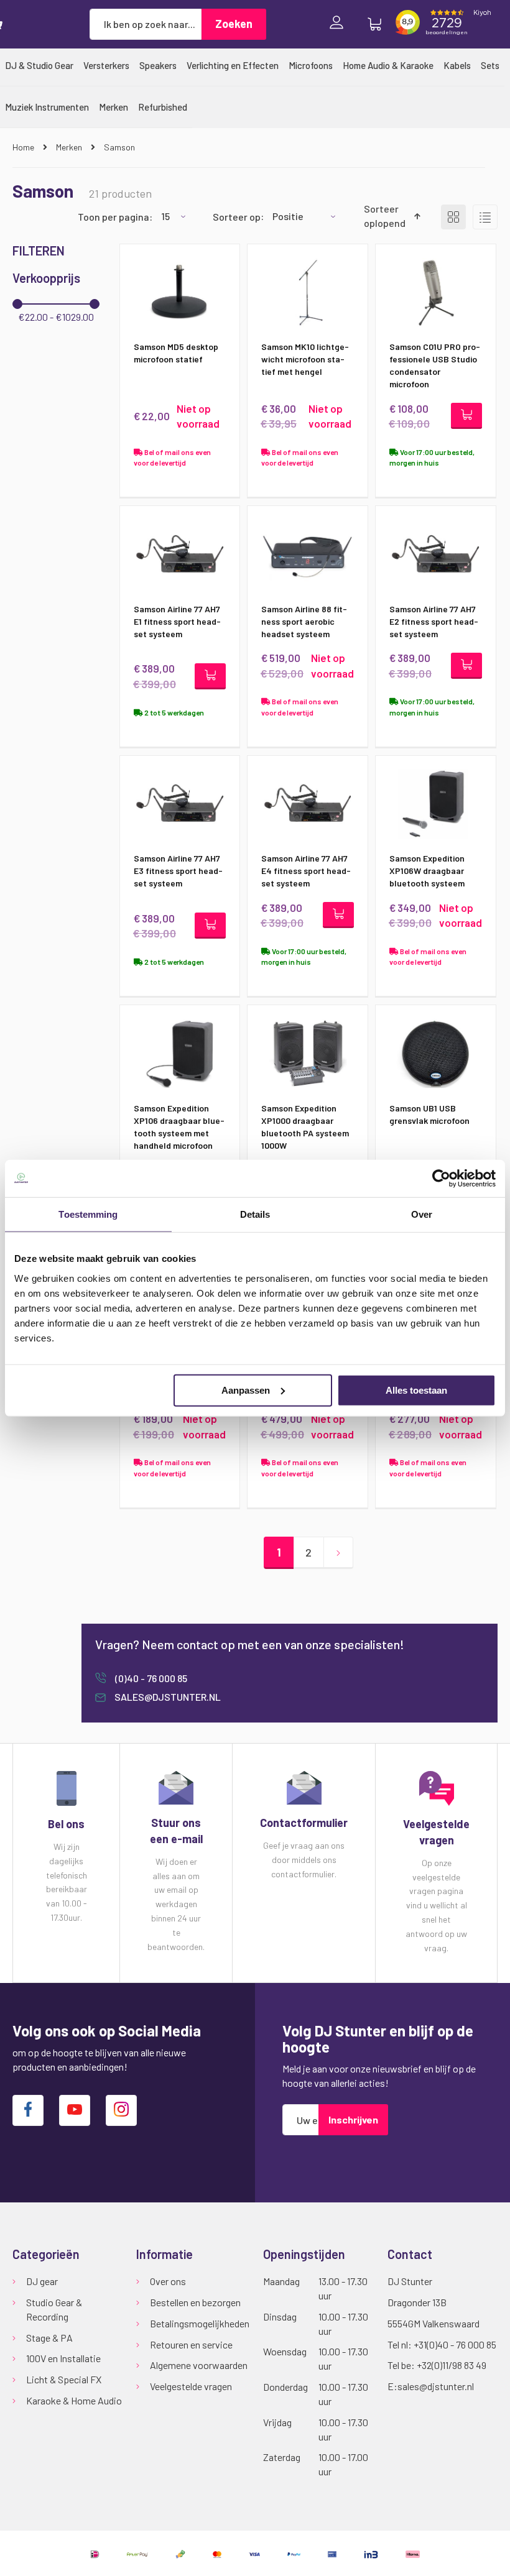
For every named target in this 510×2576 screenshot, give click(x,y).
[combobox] (146, 24)
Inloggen (340, 24)
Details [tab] (255, 1214)
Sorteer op (237, 216)
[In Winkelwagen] (466, 416)
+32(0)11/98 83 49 (452, 2365)
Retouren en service (191, 2344)
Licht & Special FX (64, 2379)
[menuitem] (39, 65)
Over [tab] (422, 1214)
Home (24, 147)
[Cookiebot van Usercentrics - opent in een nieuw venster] (441, 1179)
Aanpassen (246, 1390)
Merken (70, 147)
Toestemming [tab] (88, 1214)
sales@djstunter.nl (167, 1697)
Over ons (168, 2281)
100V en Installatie (63, 2358)
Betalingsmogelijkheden (200, 2323)
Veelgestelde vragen (191, 2386)
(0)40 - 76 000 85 (150, 1678)
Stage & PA (49, 2338)
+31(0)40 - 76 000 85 (455, 2344)
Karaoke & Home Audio (74, 2400)
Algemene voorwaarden (199, 2365)
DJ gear (42, 2281)
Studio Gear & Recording (54, 2309)
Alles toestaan (416, 1390)
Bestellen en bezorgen (195, 2302)
